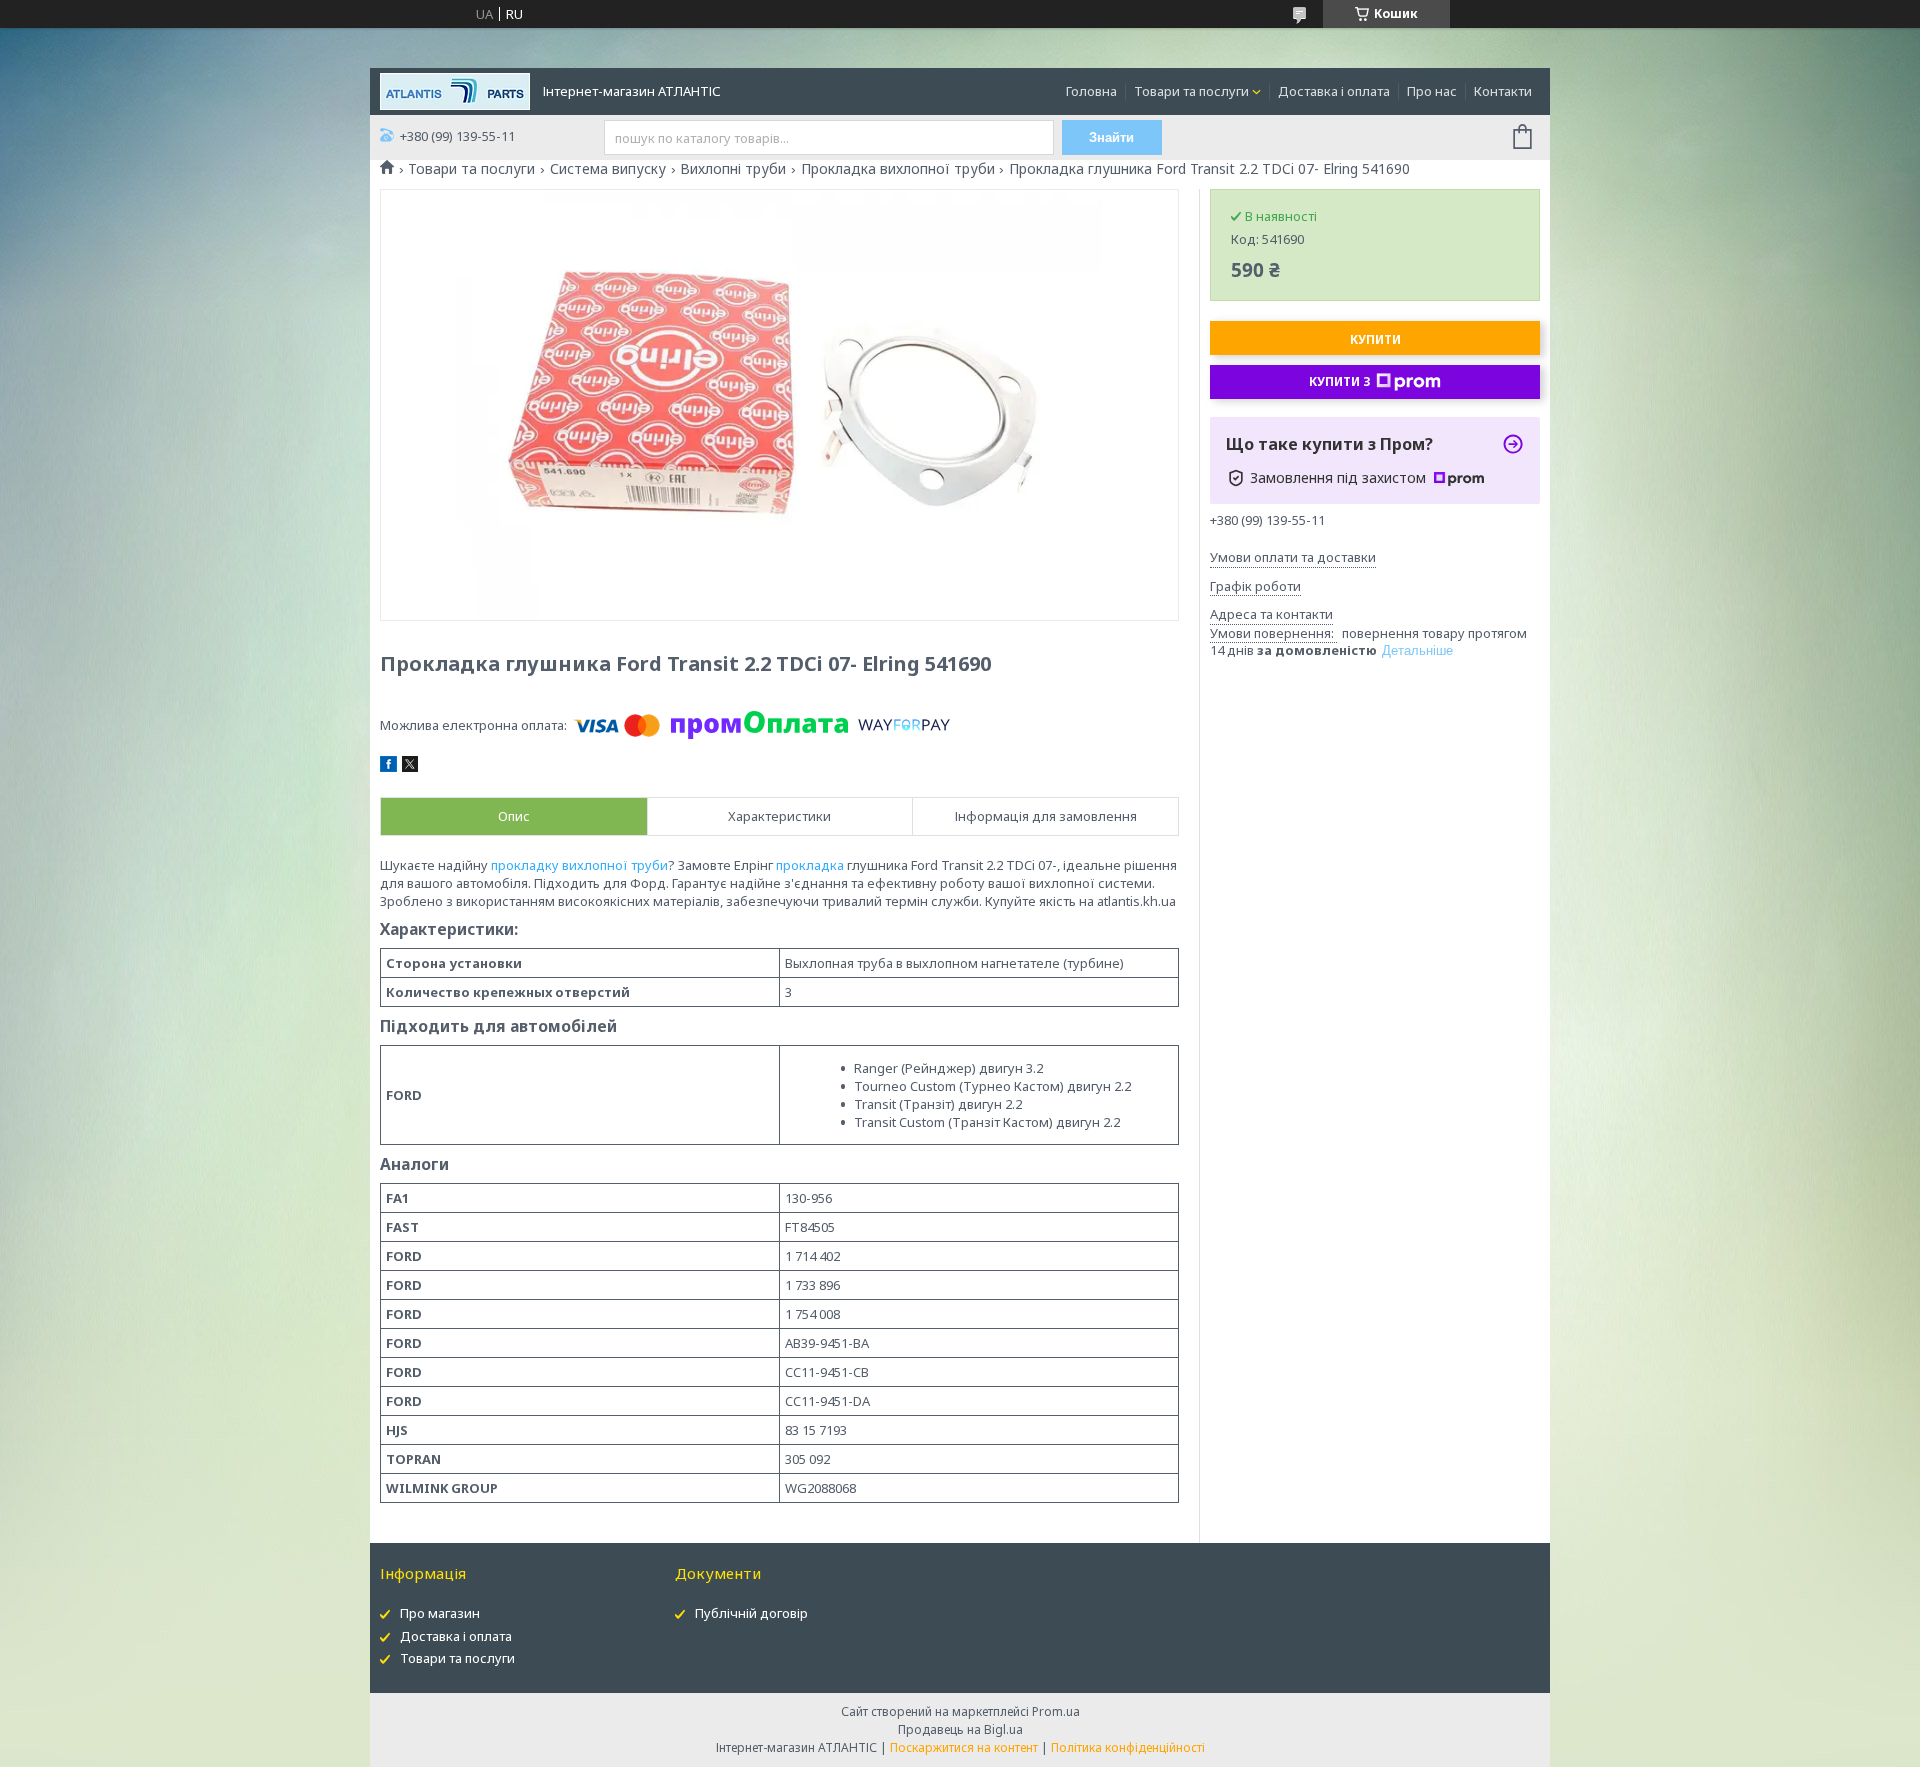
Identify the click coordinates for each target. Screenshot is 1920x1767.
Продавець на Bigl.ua (960, 1729)
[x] (410, 767)
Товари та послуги (1191, 91)
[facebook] (388, 767)
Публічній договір (751, 1613)
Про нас (1432, 91)
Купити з (1340, 381)
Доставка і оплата (1334, 91)
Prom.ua (1056, 1711)
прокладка (810, 865)
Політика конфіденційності (1128, 1747)
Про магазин (440, 1613)
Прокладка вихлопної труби (898, 169)
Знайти (1111, 137)
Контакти (1503, 91)
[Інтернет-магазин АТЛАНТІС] (455, 90)
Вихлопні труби (733, 169)
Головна (1091, 91)
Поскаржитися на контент (964, 1747)
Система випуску (608, 169)
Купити (1375, 339)
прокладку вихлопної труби (579, 865)
